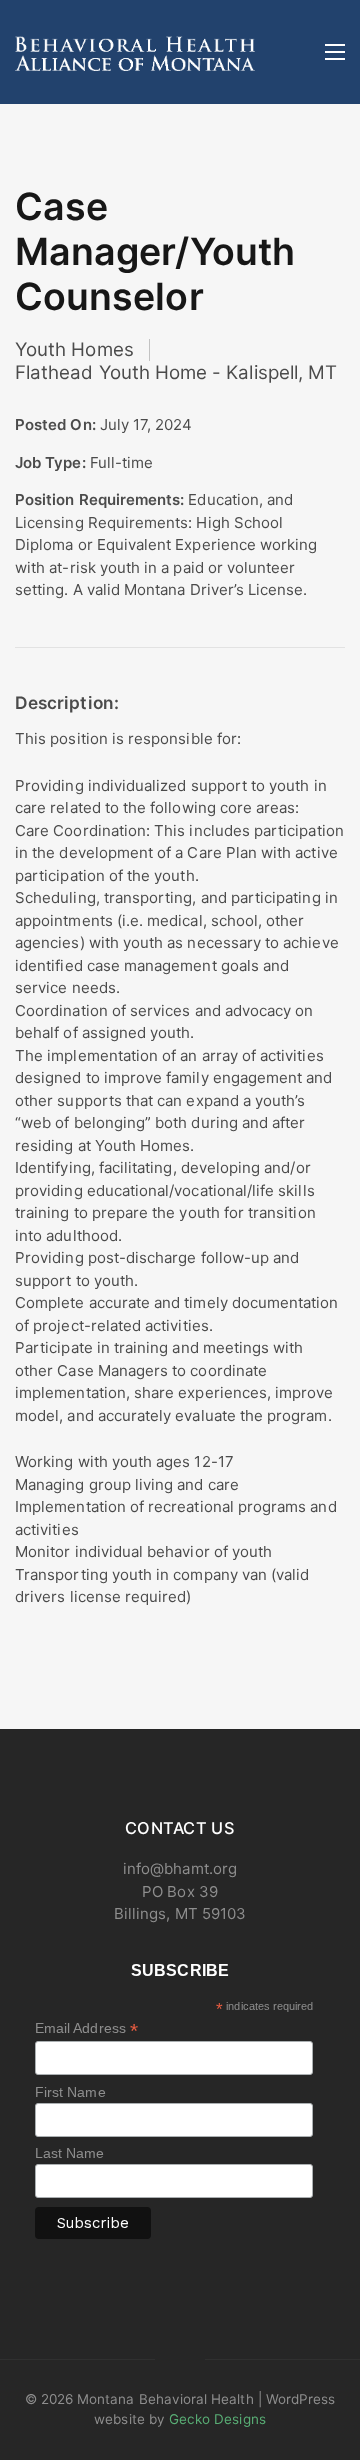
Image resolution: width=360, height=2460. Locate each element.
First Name (70, 2092)
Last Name (70, 2153)
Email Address (86, 2028)
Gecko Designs (217, 2419)
